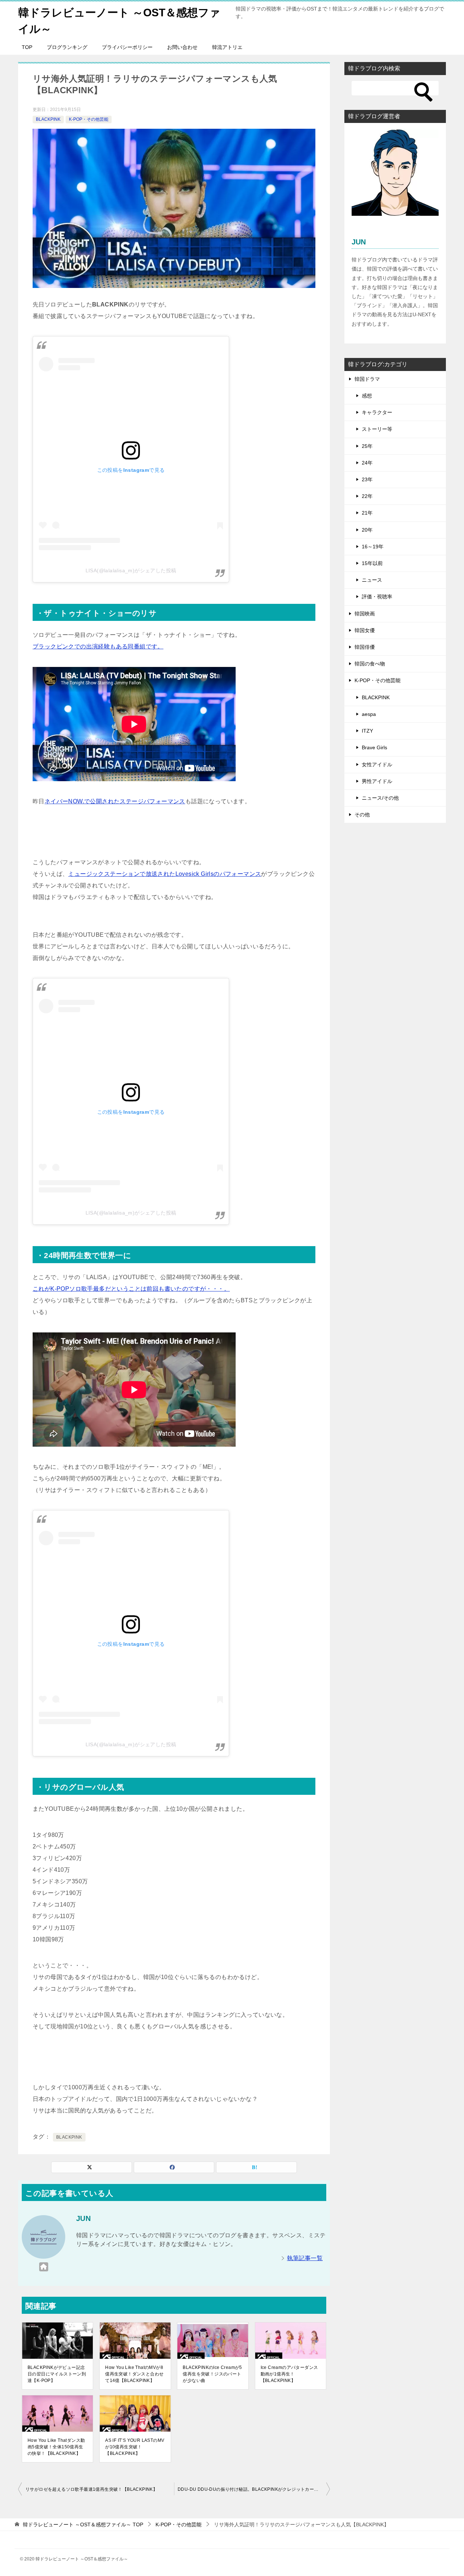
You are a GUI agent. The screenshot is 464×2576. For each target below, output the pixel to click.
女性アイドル (377, 764)
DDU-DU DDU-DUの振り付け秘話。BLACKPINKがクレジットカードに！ (252, 2489)
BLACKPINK (48, 119)
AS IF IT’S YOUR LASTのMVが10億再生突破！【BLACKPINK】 (135, 2447)
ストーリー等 (377, 429)
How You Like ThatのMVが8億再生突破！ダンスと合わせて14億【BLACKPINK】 (134, 2374)
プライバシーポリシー (127, 47)
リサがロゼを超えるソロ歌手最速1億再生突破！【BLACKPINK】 (91, 2489)
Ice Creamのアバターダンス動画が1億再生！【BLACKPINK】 (289, 2374)
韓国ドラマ (367, 379)
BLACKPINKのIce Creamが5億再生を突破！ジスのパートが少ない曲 (212, 2374)
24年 (367, 463)
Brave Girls (374, 747)
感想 (367, 396)
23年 (367, 479)
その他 (362, 815)
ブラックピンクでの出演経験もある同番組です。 (98, 646)
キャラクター (377, 412)
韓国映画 (365, 614)
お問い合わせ (182, 47)
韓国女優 (365, 630)
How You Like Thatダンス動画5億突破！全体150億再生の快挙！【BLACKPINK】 (56, 2447)
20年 (367, 530)
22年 (367, 496)
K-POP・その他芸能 (89, 119)
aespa (369, 714)
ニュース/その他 (380, 798)
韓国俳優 (365, 647)
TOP (27, 47)
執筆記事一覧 (305, 2258)
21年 (367, 513)
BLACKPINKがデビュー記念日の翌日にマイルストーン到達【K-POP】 (57, 2374)
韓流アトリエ (227, 47)
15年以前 (372, 563)
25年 (367, 446)
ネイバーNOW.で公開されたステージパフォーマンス (115, 801)
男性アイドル (377, 781)
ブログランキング (67, 47)
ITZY (367, 731)
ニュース (372, 580)
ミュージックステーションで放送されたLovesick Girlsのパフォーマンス (165, 874)
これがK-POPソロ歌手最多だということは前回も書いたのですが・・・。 (131, 1289)
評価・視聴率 (377, 597)
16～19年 (373, 547)
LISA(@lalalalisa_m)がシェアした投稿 (131, 570)
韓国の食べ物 (370, 664)
